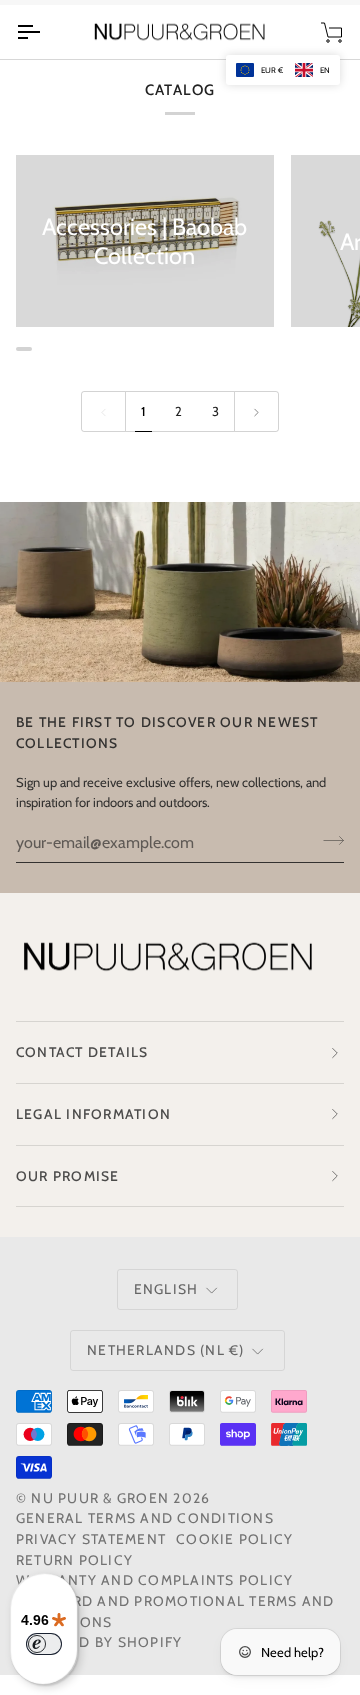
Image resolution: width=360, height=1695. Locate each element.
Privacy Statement (91, 1539)
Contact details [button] (82, 1052)
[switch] (44, 1644)
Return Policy (74, 1560)
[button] (283, 70)
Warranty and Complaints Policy (154, 1580)
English (166, 1289)
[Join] (327, 840)
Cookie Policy (234, 1539)
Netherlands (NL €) (165, 1350)
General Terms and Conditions (145, 1518)
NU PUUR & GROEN (100, 1498)
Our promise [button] (68, 1176)
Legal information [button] (93, 1114)
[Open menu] (46, 32)
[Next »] (256, 411)
